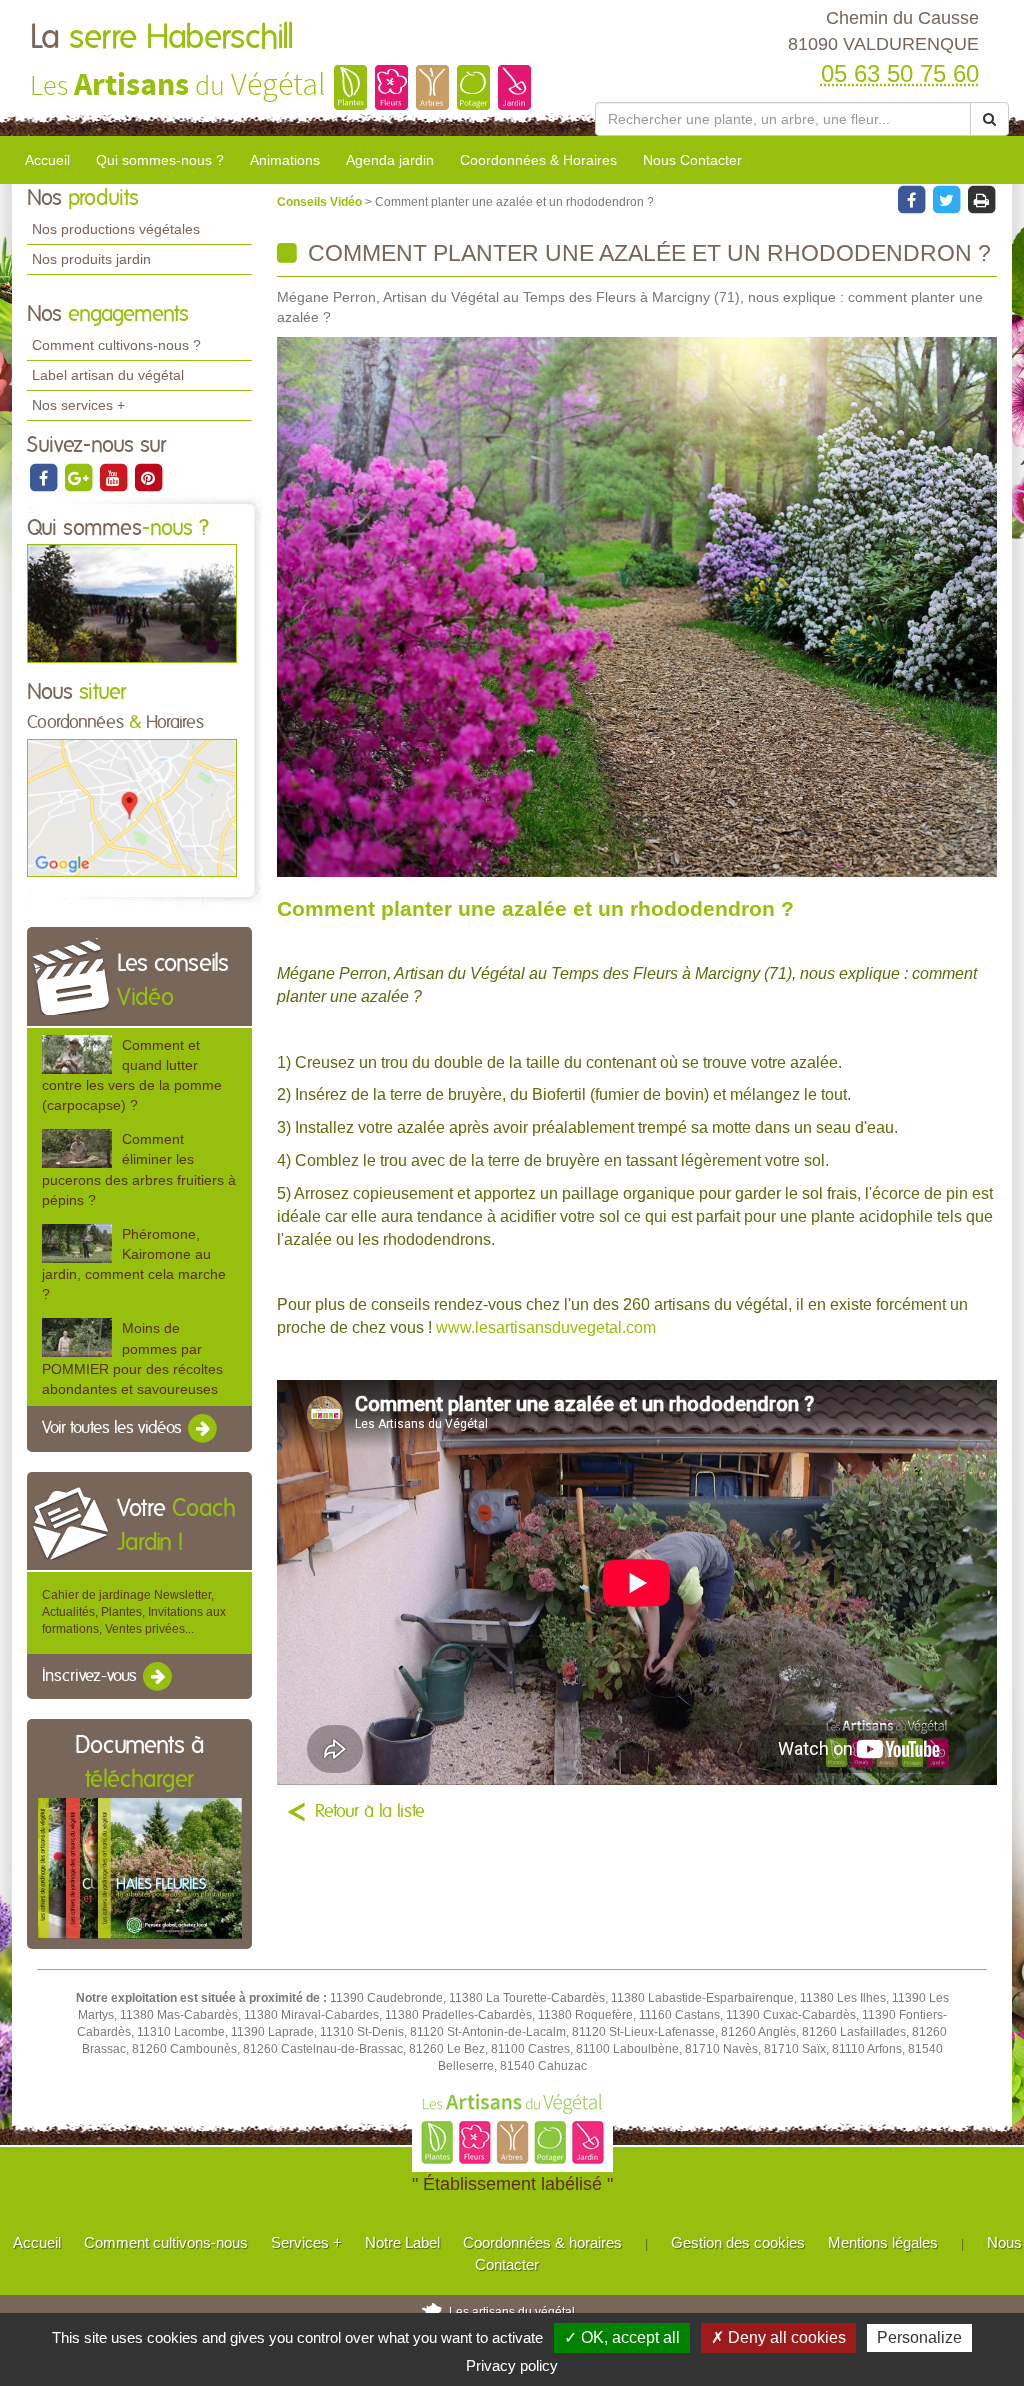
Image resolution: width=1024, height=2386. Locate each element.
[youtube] (114, 477)
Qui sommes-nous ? (160, 160)
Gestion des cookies (738, 2242)
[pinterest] (148, 477)
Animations (285, 160)
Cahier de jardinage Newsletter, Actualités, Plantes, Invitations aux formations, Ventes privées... (134, 1612)
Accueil (47, 160)
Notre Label (402, 2242)
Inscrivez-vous (91, 1676)
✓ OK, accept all (622, 2337)
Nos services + (78, 405)
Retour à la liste (370, 1812)
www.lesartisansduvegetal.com (546, 1327)
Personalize (919, 2337)
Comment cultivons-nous (166, 2242)
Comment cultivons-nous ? (116, 345)
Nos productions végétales (116, 229)
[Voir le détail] (77, 1054)
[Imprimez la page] (981, 199)
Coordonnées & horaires (542, 2242)
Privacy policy (512, 2365)
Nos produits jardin (91, 259)
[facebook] (44, 477)
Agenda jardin (390, 160)
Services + (306, 2242)
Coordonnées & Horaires (538, 160)
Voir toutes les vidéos (114, 1428)
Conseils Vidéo (321, 202)
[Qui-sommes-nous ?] (132, 603)
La (162, 38)
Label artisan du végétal (108, 375)
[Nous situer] (132, 807)
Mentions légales (883, 2242)
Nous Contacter (692, 160)
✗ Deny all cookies (778, 2337)
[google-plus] (79, 477)
